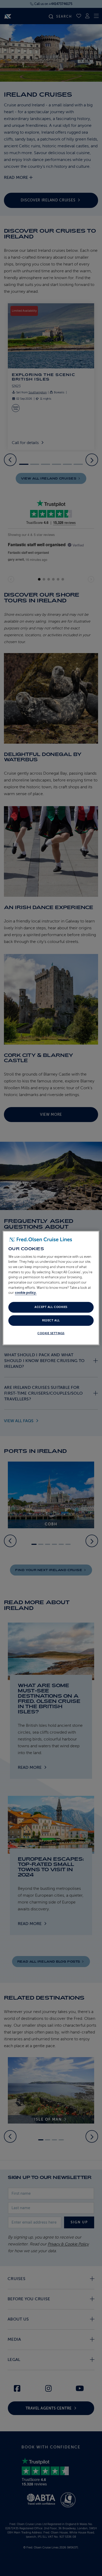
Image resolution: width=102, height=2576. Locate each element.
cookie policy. (26, 1293)
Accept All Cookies (51, 1307)
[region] (51, 1288)
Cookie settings (51, 1333)
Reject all (51, 1320)
